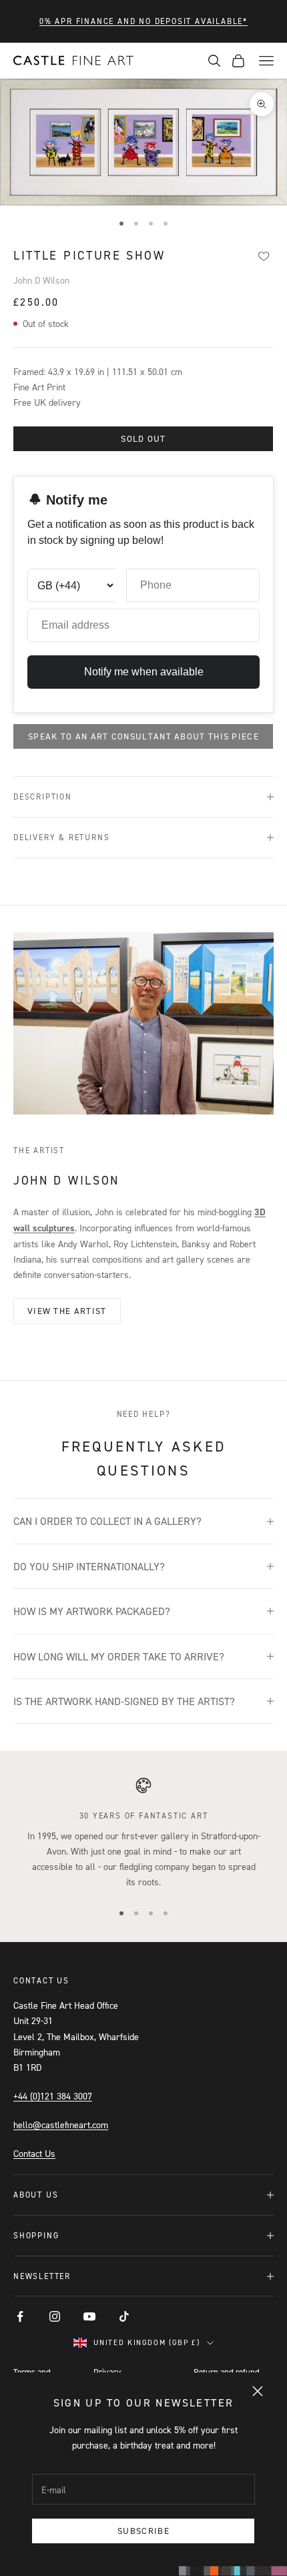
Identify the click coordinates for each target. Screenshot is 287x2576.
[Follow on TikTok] (124, 2316)
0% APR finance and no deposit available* (143, 21)
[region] (143, 1833)
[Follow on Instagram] (55, 2316)
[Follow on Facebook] (20, 2316)
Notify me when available (144, 672)
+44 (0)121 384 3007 (53, 2096)
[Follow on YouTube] (89, 2316)
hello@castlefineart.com (61, 2125)
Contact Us (34, 2153)
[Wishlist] (263, 256)
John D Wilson (41, 280)
